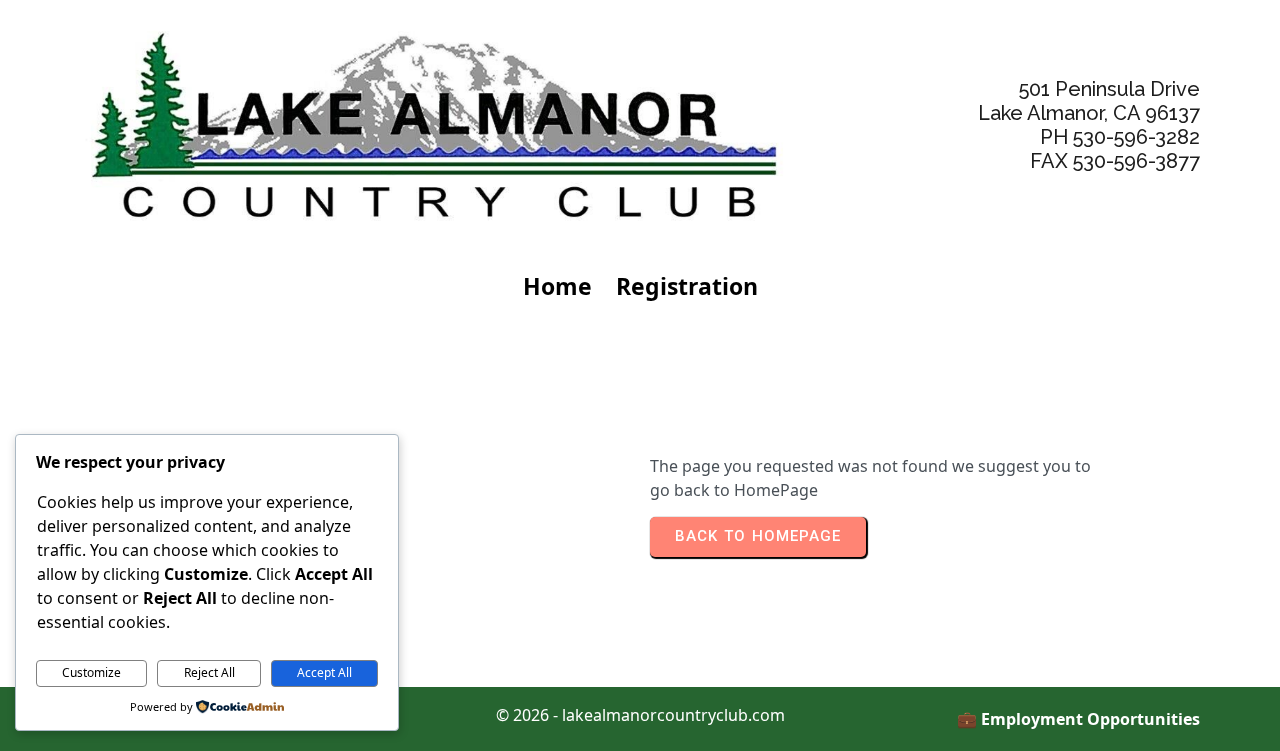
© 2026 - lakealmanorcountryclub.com (640, 715)
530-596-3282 (1136, 137)
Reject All (209, 672)
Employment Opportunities (1090, 719)
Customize (91, 672)
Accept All (324, 672)
